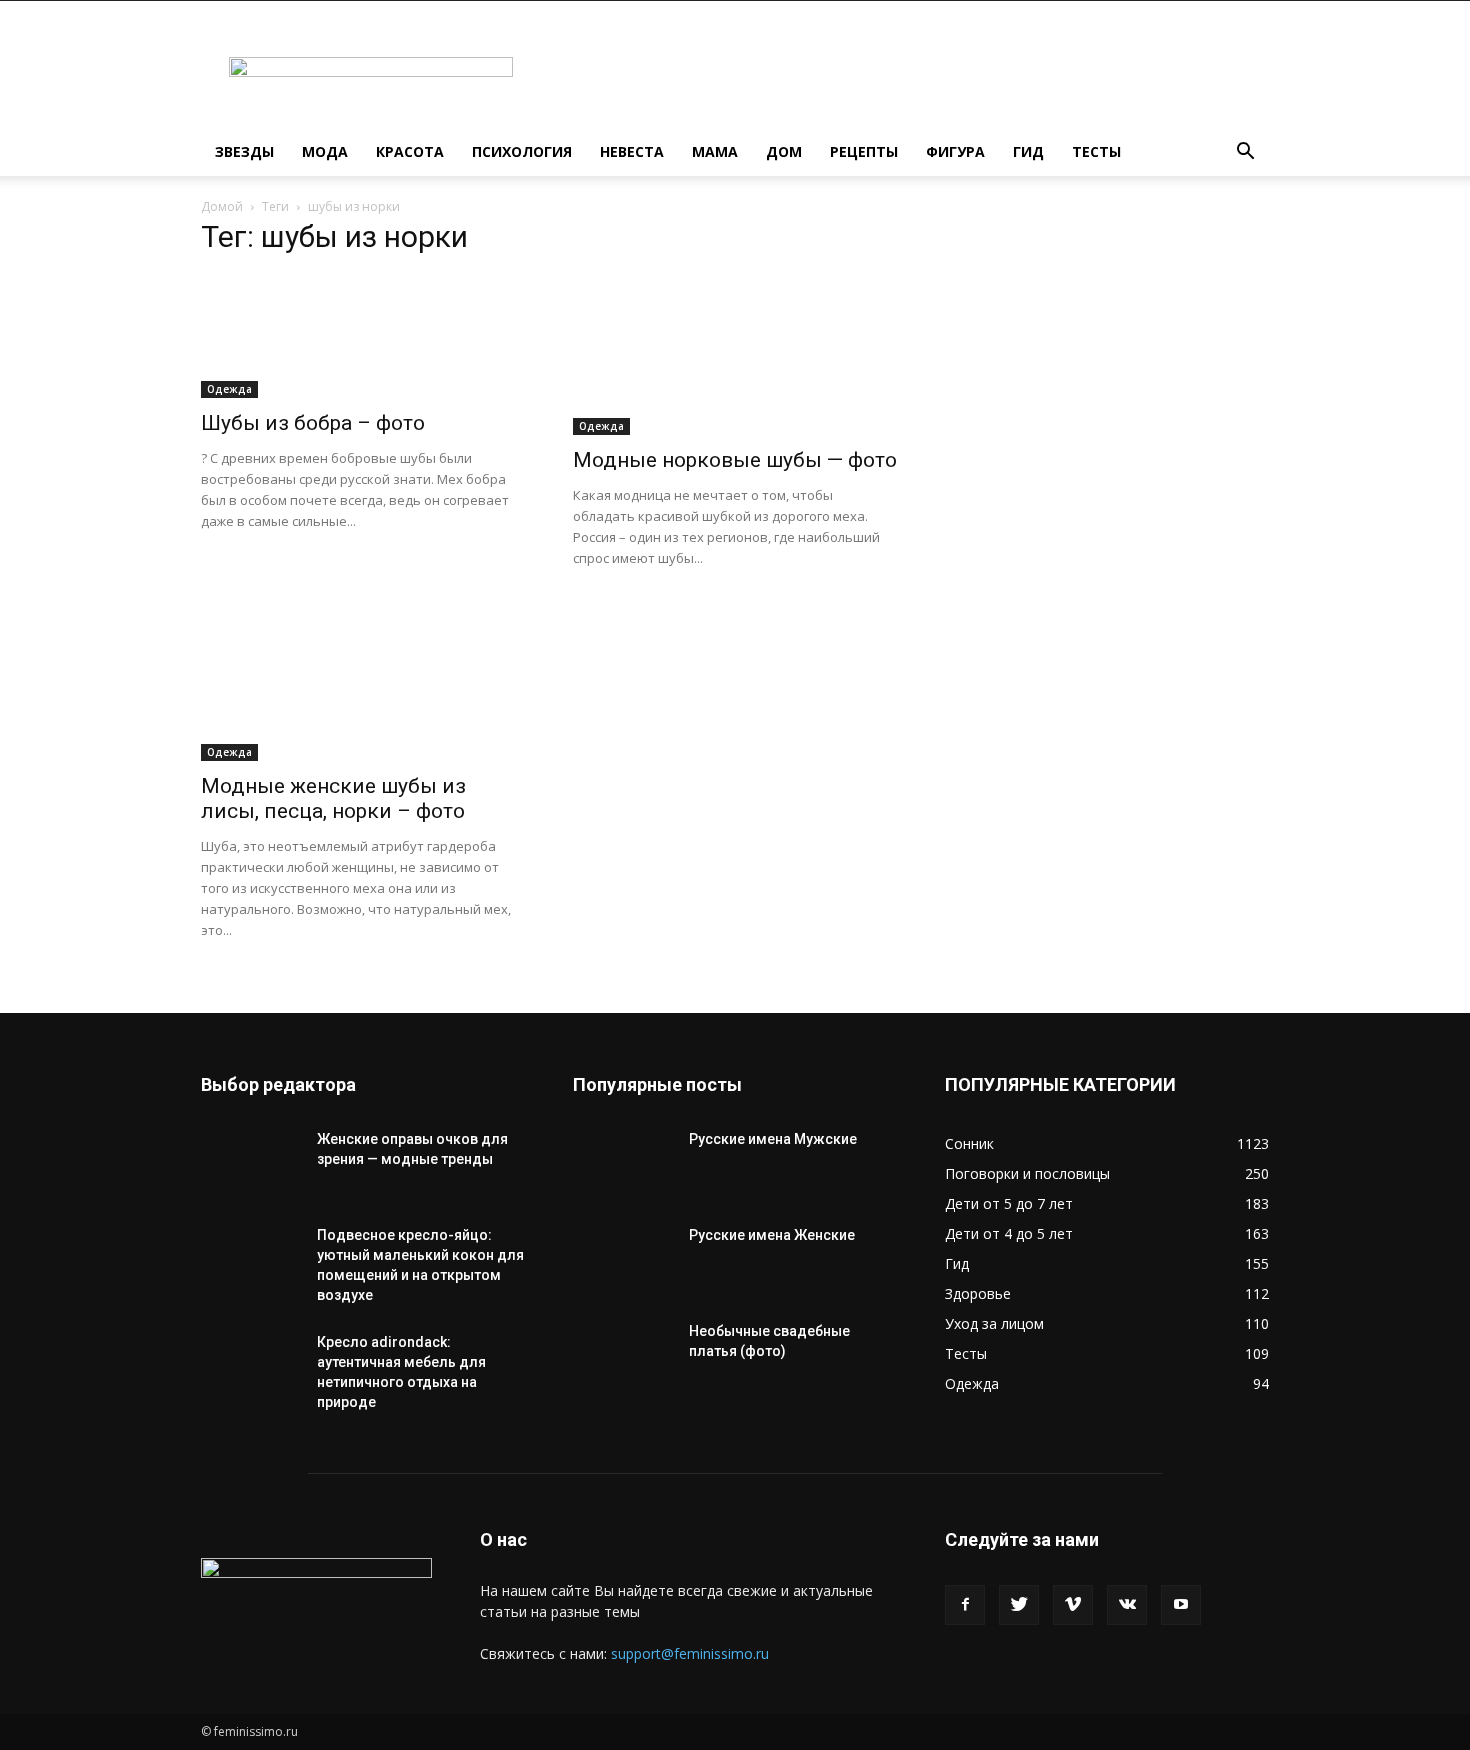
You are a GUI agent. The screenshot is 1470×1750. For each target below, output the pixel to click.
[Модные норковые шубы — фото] (735, 355)
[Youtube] (1181, 1605)
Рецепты (864, 151)
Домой (222, 206)
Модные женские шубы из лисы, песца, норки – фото (333, 798)
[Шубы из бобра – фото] (363, 336)
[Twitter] (1019, 1605)
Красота (410, 151)
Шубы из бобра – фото (313, 423)
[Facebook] (965, 1605)
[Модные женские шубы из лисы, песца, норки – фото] (363, 681)
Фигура (955, 151)
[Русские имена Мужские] (623, 1164)
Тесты (1096, 151)
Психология (522, 151)
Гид (1028, 151)
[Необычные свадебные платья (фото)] (623, 1356)
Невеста (632, 151)
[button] (1245, 153)
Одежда (229, 389)
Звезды (244, 151)
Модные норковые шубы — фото (735, 460)
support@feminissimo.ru (690, 1653)
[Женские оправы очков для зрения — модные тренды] (251, 1164)
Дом (784, 151)
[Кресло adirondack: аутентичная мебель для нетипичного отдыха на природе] (251, 1367)
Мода (325, 151)
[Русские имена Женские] (623, 1260)
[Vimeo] (1073, 1605)
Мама (715, 151)
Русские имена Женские (772, 1235)
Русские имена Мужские (773, 1139)
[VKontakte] (1127, 1605)
